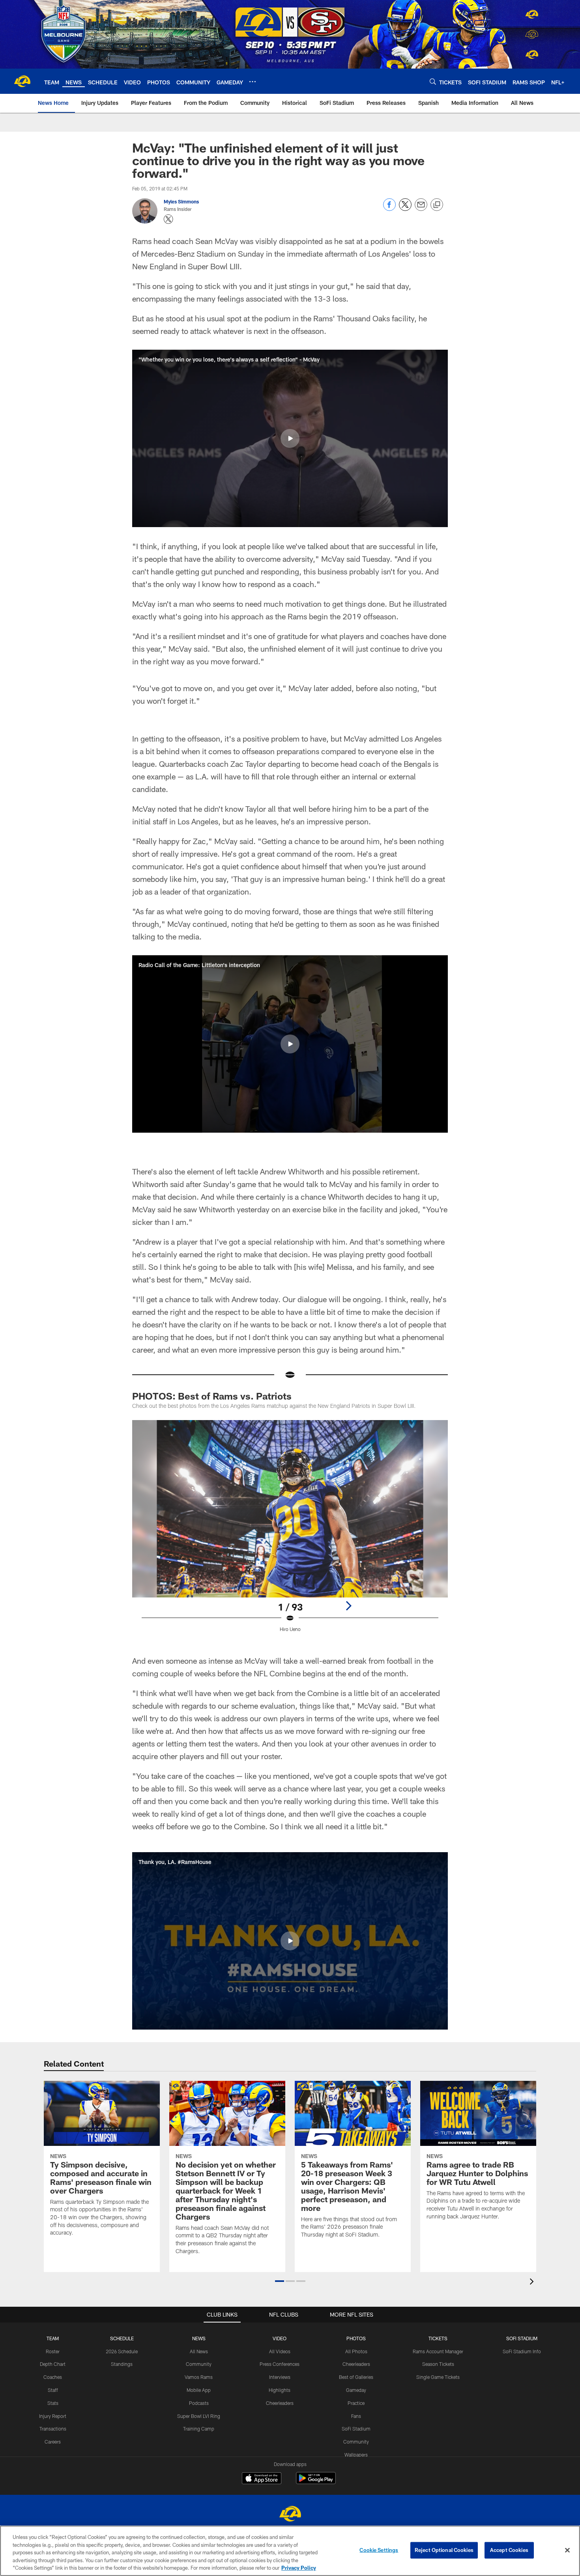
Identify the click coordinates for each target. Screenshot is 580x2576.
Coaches (53, 2377)
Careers (53, 2442)
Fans (356, 2416)
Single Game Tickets (438, 2377)
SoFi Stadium (356, 2429)
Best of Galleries (356, 2377)
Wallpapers (356, 2455)
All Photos (356, 2351)
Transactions (53, 2429)
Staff (53, 2390)
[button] (290, 438)
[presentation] (533, 2282)
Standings (122, 2364)
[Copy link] (437, 205)
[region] (290, 2551)
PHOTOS (356, 2338)
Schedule (122, 2338)
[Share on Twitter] (405, 209)
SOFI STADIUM (522, 2338)
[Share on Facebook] (389, 209)
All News (199, 2351)
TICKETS (438, 2338)
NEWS (199, 2338)
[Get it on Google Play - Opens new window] (316, 2482)
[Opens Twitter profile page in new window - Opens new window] (168, 219)
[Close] (567, 2550)
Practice (356, 2403)
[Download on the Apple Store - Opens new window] (262, 2479)
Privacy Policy (299, 2568)
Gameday (356, 2390)
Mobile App (199, 2390)
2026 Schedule (122, 2351)
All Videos (280, 2351)
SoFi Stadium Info (522, 2351)
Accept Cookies (509, 2550)
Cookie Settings (379, 2550)
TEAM (53, 2338)
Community (199, 2364)
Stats (53, 2403)
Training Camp (199, 2429)
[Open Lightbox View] (290, 1531)
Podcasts (199, 2403)
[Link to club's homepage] (22, 81)
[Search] (433, 81)
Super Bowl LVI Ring (199, 2416)
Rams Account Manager (438, 2351)
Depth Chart (53, 2364)
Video (280, 2338)
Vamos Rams (199, 2377)
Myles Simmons (181, 201)
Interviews (280, 2377)
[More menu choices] (253, 82)
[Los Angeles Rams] (290, 2515)
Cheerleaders (280, 2403)
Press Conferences (280, 2364)
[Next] (348, 1606)
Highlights (280, 2390)
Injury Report (53, 2416)
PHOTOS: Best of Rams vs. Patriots (212, 1396)
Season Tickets (438, 2364)
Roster (53, 2351)
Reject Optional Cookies (444, 2550)
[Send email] (421, 209)
